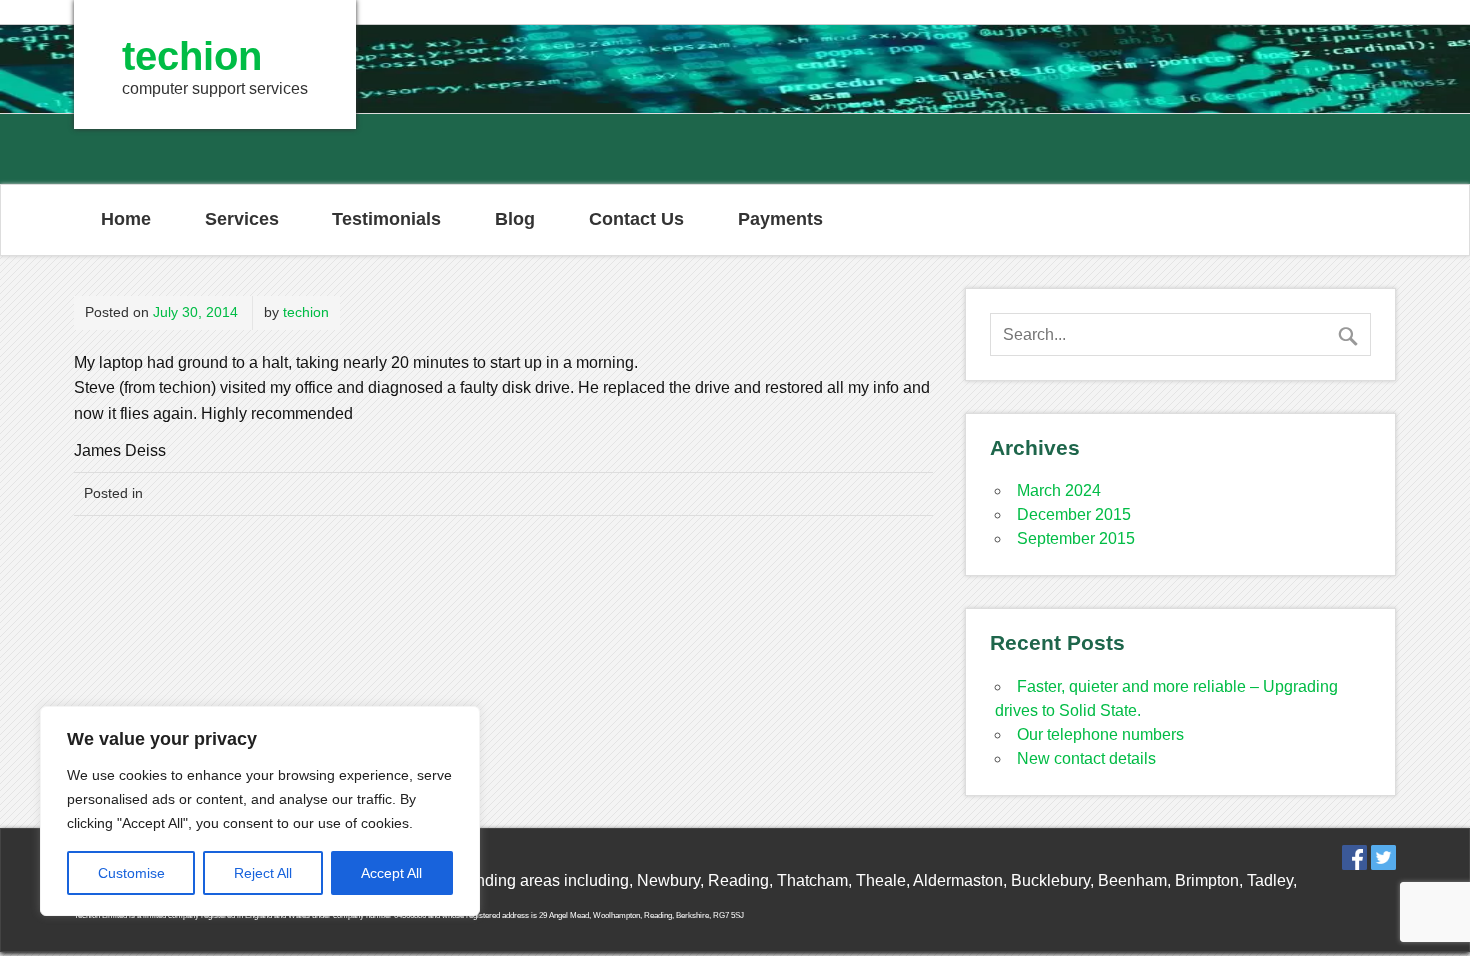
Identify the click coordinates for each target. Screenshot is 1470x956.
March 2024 (1059, 490)
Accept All (391, 873)
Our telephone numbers (1100, 734)
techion (306, 312)
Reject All (263, 873)
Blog (515, 219)
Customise (131, 873)
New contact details (1086, 758)
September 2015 (1076, 538)
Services (242, 219)
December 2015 (1074, 514)
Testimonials (386, 219)
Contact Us (636, 219)
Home (126, 219)
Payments (780, 219)
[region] (260, 811)
